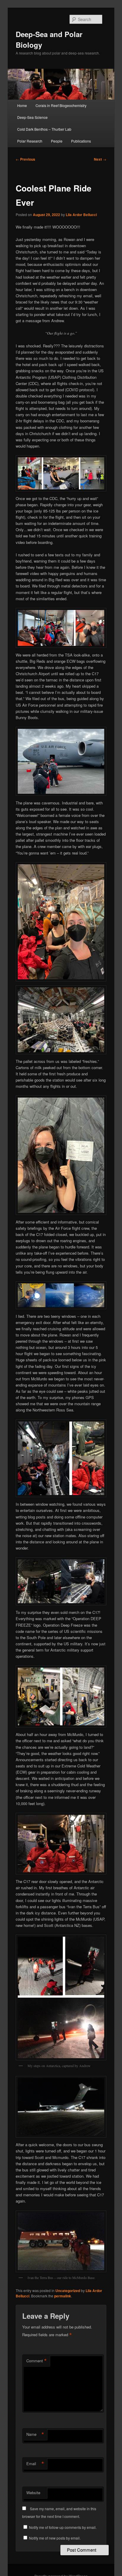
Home (22, 105)
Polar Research (30, 141)
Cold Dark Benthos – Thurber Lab (44, 129)
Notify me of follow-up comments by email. (63, 2527)
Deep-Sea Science (32, 117)
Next (100, 159)
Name (35, 2434)
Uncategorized (68, 2291)
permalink (63, 2296)
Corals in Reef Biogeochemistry (61, 105)
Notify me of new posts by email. (55, 2538)
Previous (25, 159)
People (57, 141)
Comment (37, 2361)
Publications (81, 141)
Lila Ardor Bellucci (81, 215)
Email (35, 2464)
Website (33, 2493)
